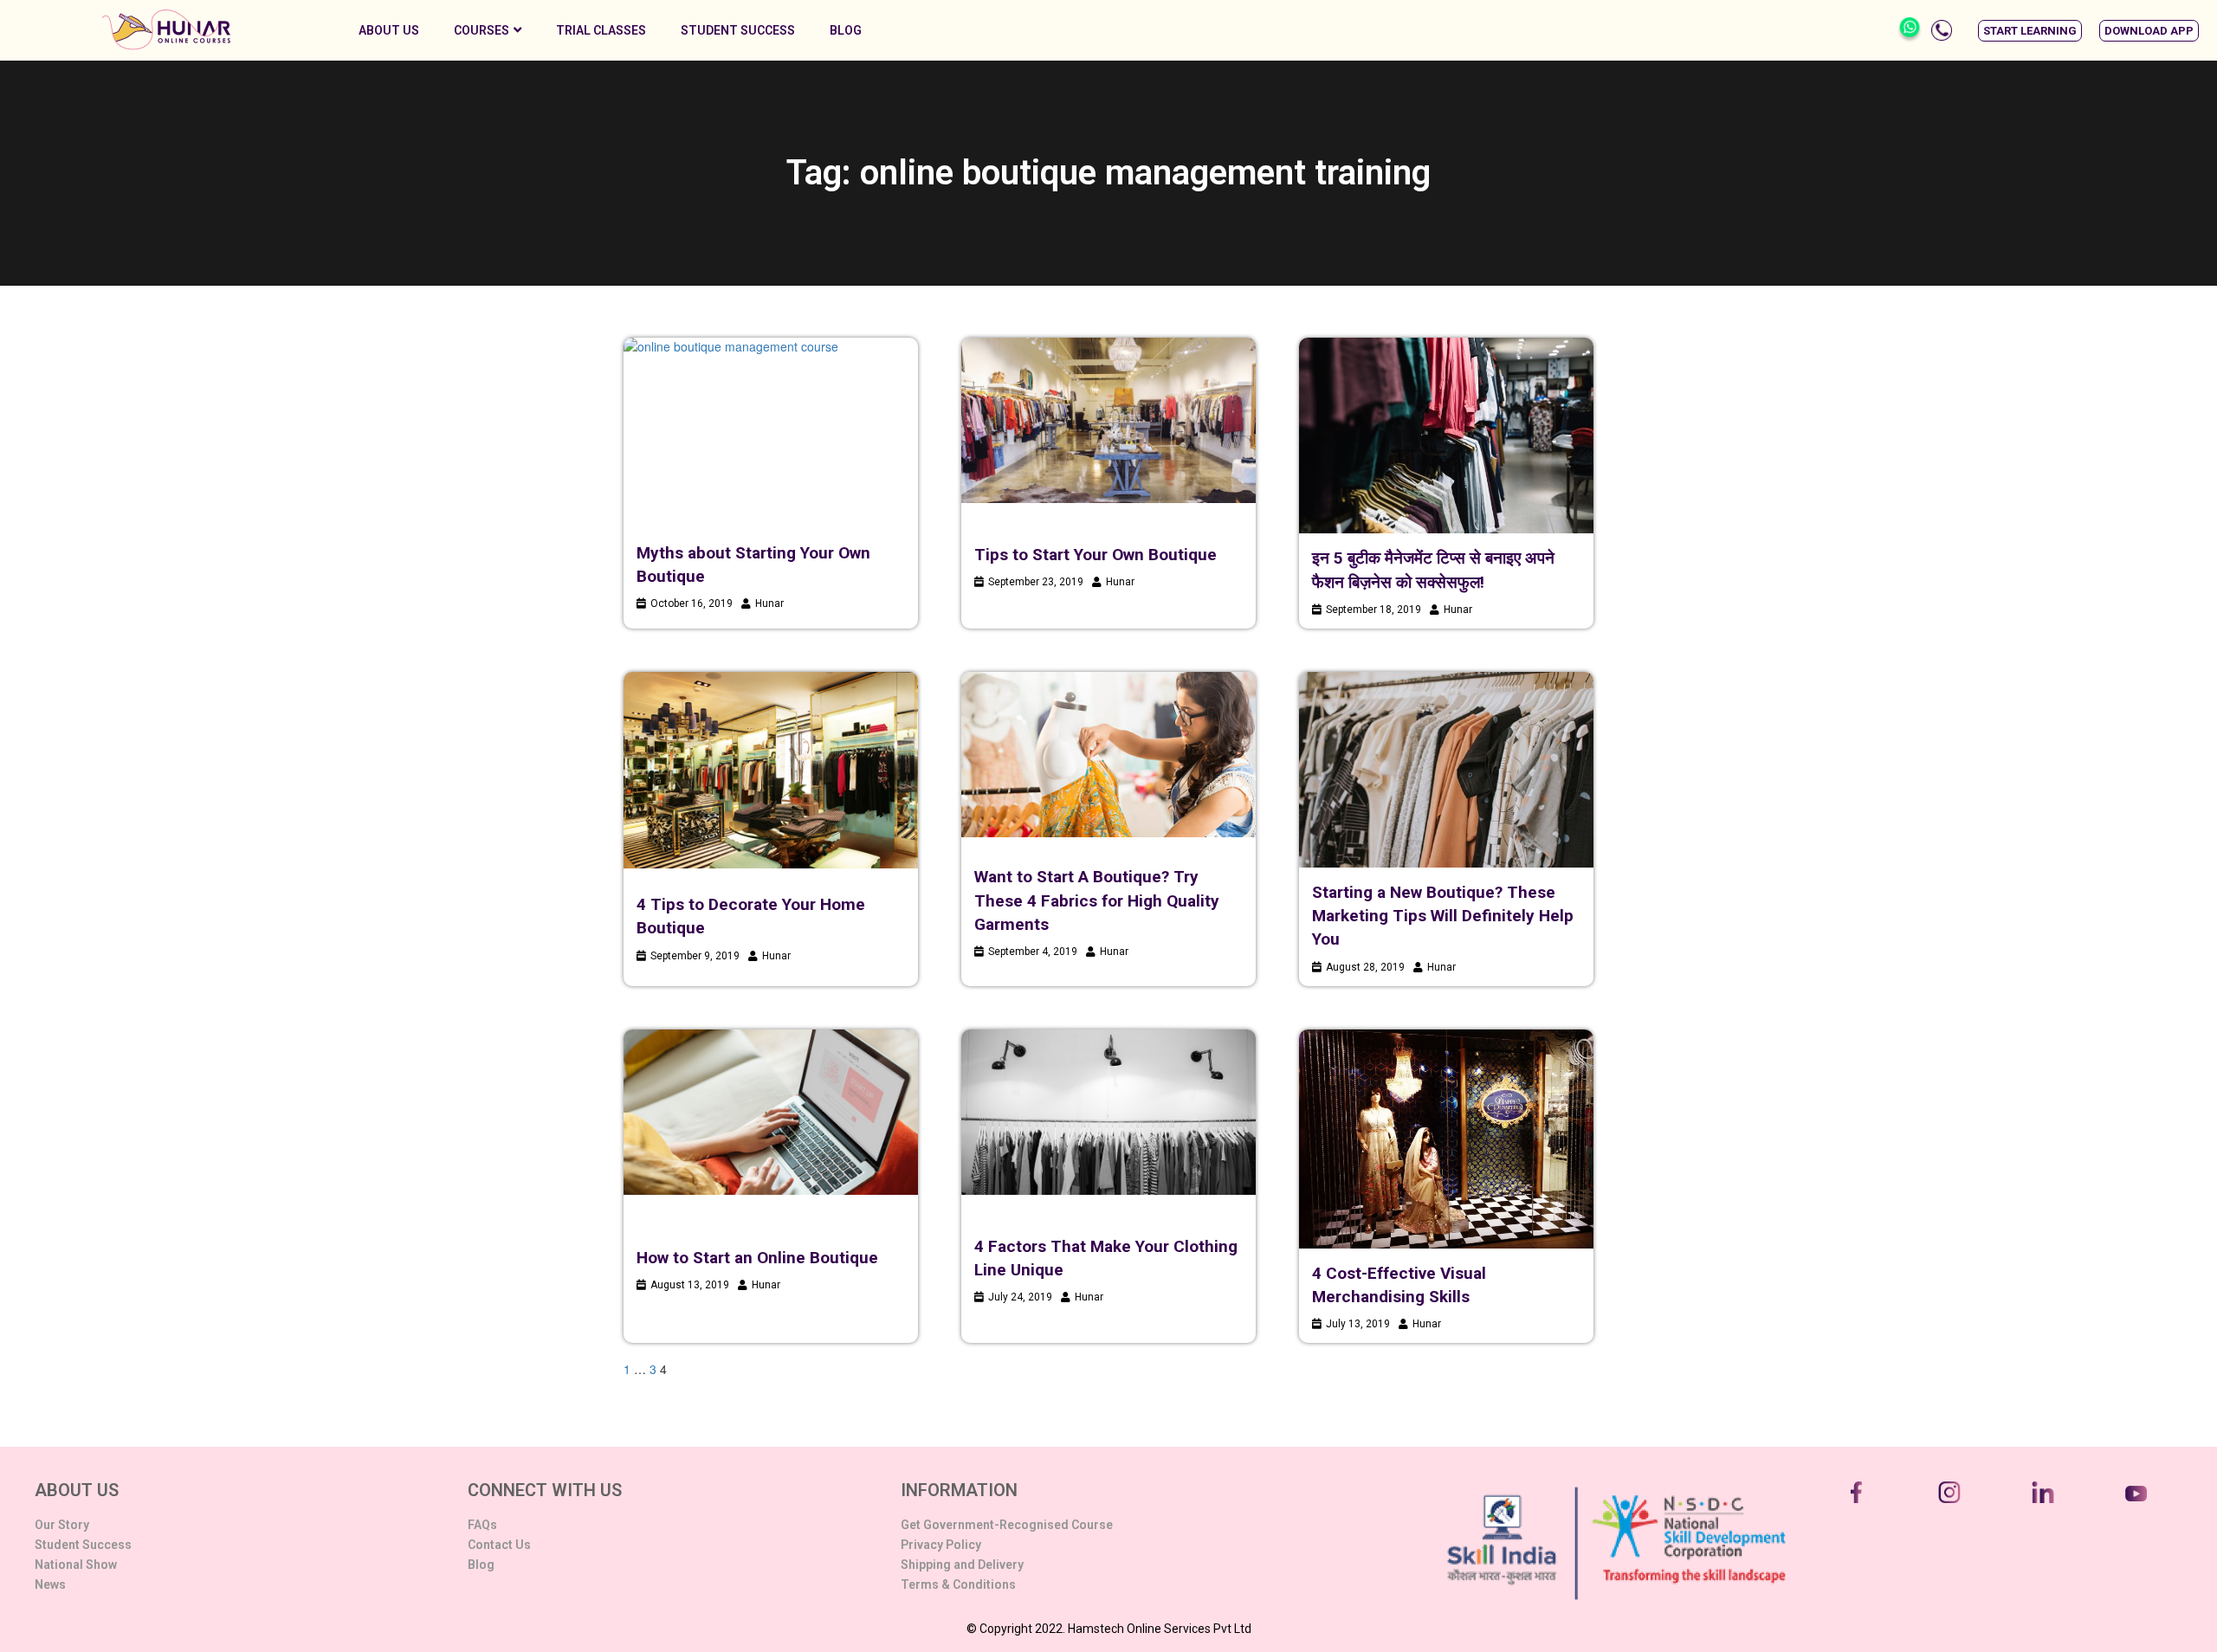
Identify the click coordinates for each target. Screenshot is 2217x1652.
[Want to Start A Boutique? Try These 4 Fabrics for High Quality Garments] (1108, 755)
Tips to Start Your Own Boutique (1096, 555)
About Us (389, 30)
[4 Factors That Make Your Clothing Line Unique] (1108, 1112)
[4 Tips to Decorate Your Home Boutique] (771, 771)
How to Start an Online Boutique (757, 1258)
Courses (482, 30)
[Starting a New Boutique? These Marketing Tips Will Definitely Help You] (1446, 770)
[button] (2030, 31)
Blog (846, 30)
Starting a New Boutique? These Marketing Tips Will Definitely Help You (1443, 916)
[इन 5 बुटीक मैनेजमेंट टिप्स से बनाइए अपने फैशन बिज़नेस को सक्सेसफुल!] (1446, 436)
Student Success (738, 30)
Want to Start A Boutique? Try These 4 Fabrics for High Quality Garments (1097, 900)
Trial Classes (601, 30)
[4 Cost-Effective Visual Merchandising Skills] (1446, 1139)
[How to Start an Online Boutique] (771, 1112)
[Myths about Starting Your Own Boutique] (771, 430)
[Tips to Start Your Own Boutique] (1108, 420)
